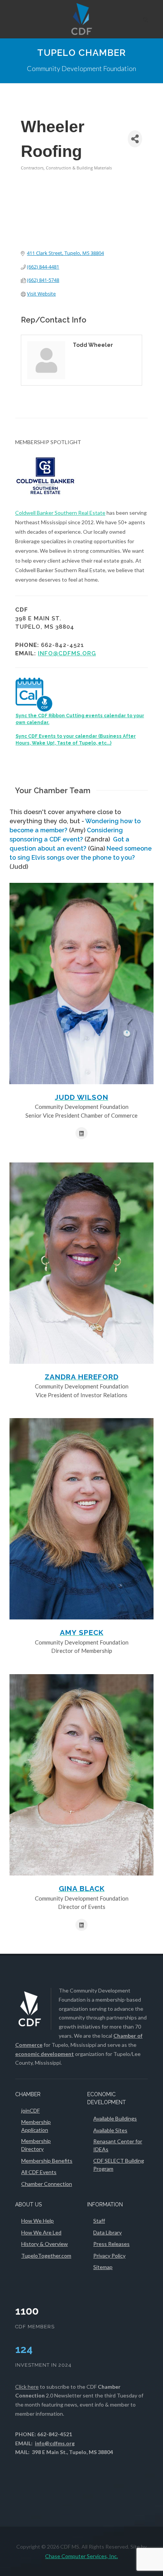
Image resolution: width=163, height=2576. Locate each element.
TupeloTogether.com (46, 2256)
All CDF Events (39, 2172)
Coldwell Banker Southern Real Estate (60, 513)
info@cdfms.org (67, 653)
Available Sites (110, 2130)
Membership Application (36, 2126)
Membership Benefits (47, 2161)
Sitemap (103, 2267)
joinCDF (31, 2110)
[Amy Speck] (81, 1519)
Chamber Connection (47, 2184)
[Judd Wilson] (81, 984)
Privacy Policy (109, 2256)
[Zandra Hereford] (81, 1263)
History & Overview (45, 2244)
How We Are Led (41, 2232)
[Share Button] (135, 139)
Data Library (107, 2232)
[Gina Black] (81, 1775)
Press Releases (111, 2244)
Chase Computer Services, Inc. (81, 2556)
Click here (27, 2387)
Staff (99, 2221)
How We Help (38, 2221)
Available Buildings (115, 2118)
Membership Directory (36, 2145)
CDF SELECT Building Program (119, 2165)
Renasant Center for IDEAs (118, 2145)
